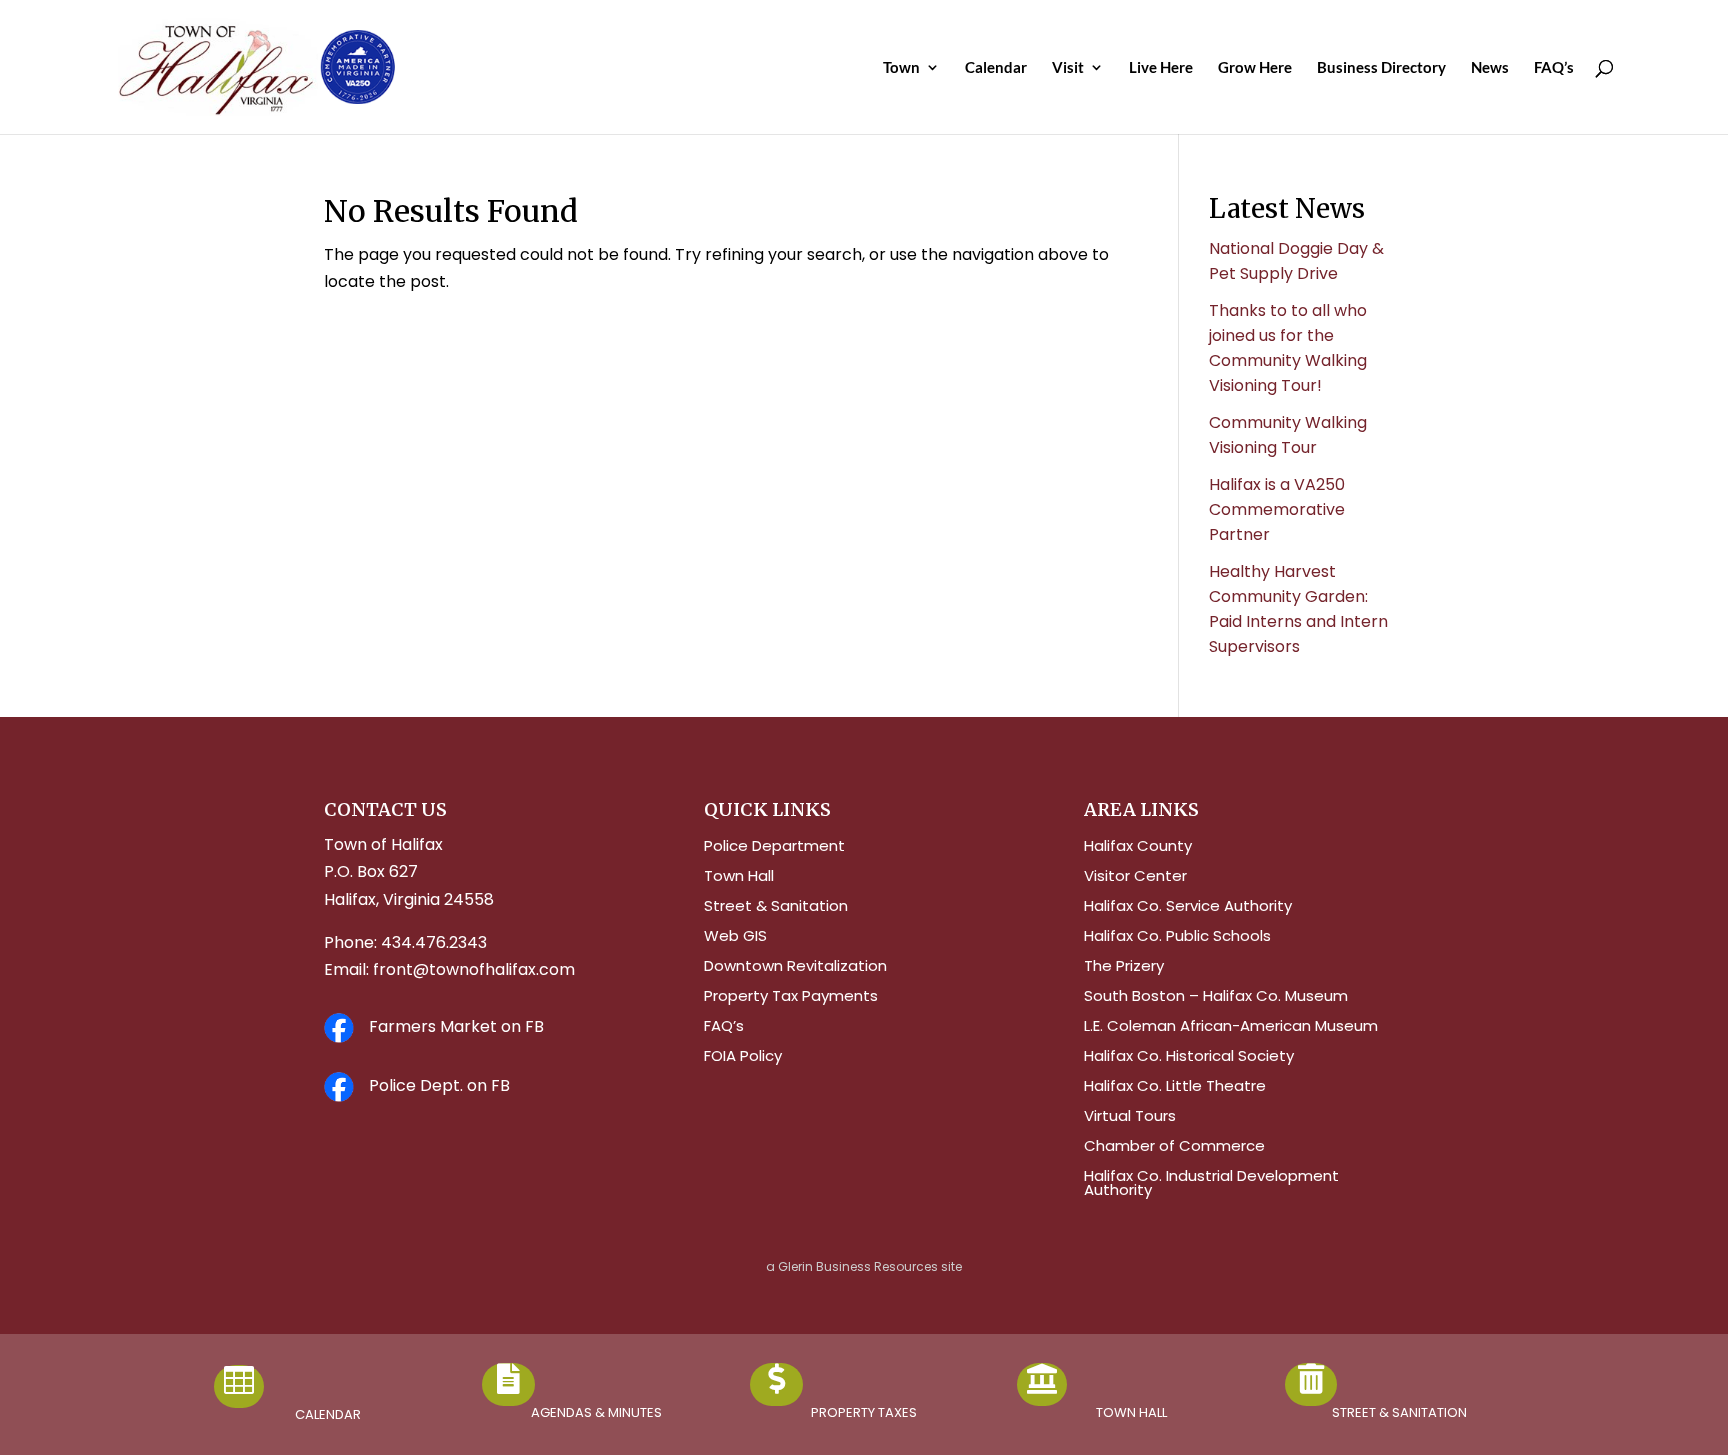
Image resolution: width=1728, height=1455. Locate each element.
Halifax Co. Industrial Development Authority (1211, 1184)
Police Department (774, 847)
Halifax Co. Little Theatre (1175, 1087)
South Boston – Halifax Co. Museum (1216, 997)
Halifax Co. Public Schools (1177, 937)
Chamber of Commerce (1174, 1147)
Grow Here (1255, 68)
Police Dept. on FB (439, 1085)
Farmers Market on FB (456, 1026)
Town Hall (739, 877)
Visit (1068, 68)
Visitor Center (1135, 877)
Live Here (1161, 68)
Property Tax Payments (791, 997)
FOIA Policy (743, 1057)
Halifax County (1138, 847)
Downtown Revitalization (795, 967)
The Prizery (1124, 967)
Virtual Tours (1130, 1117)
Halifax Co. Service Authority (1188, 907)
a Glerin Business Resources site (864, 1266)
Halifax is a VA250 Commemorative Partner (1277, 509)
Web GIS (735, 937)
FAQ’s (1554, 68)
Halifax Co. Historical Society (1189, 1057)
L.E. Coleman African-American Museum (1231, 1027)
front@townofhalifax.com (474, 969)
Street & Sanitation (776, 907)
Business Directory (1381, 68)
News (1490, 68)
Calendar (996, 68)
